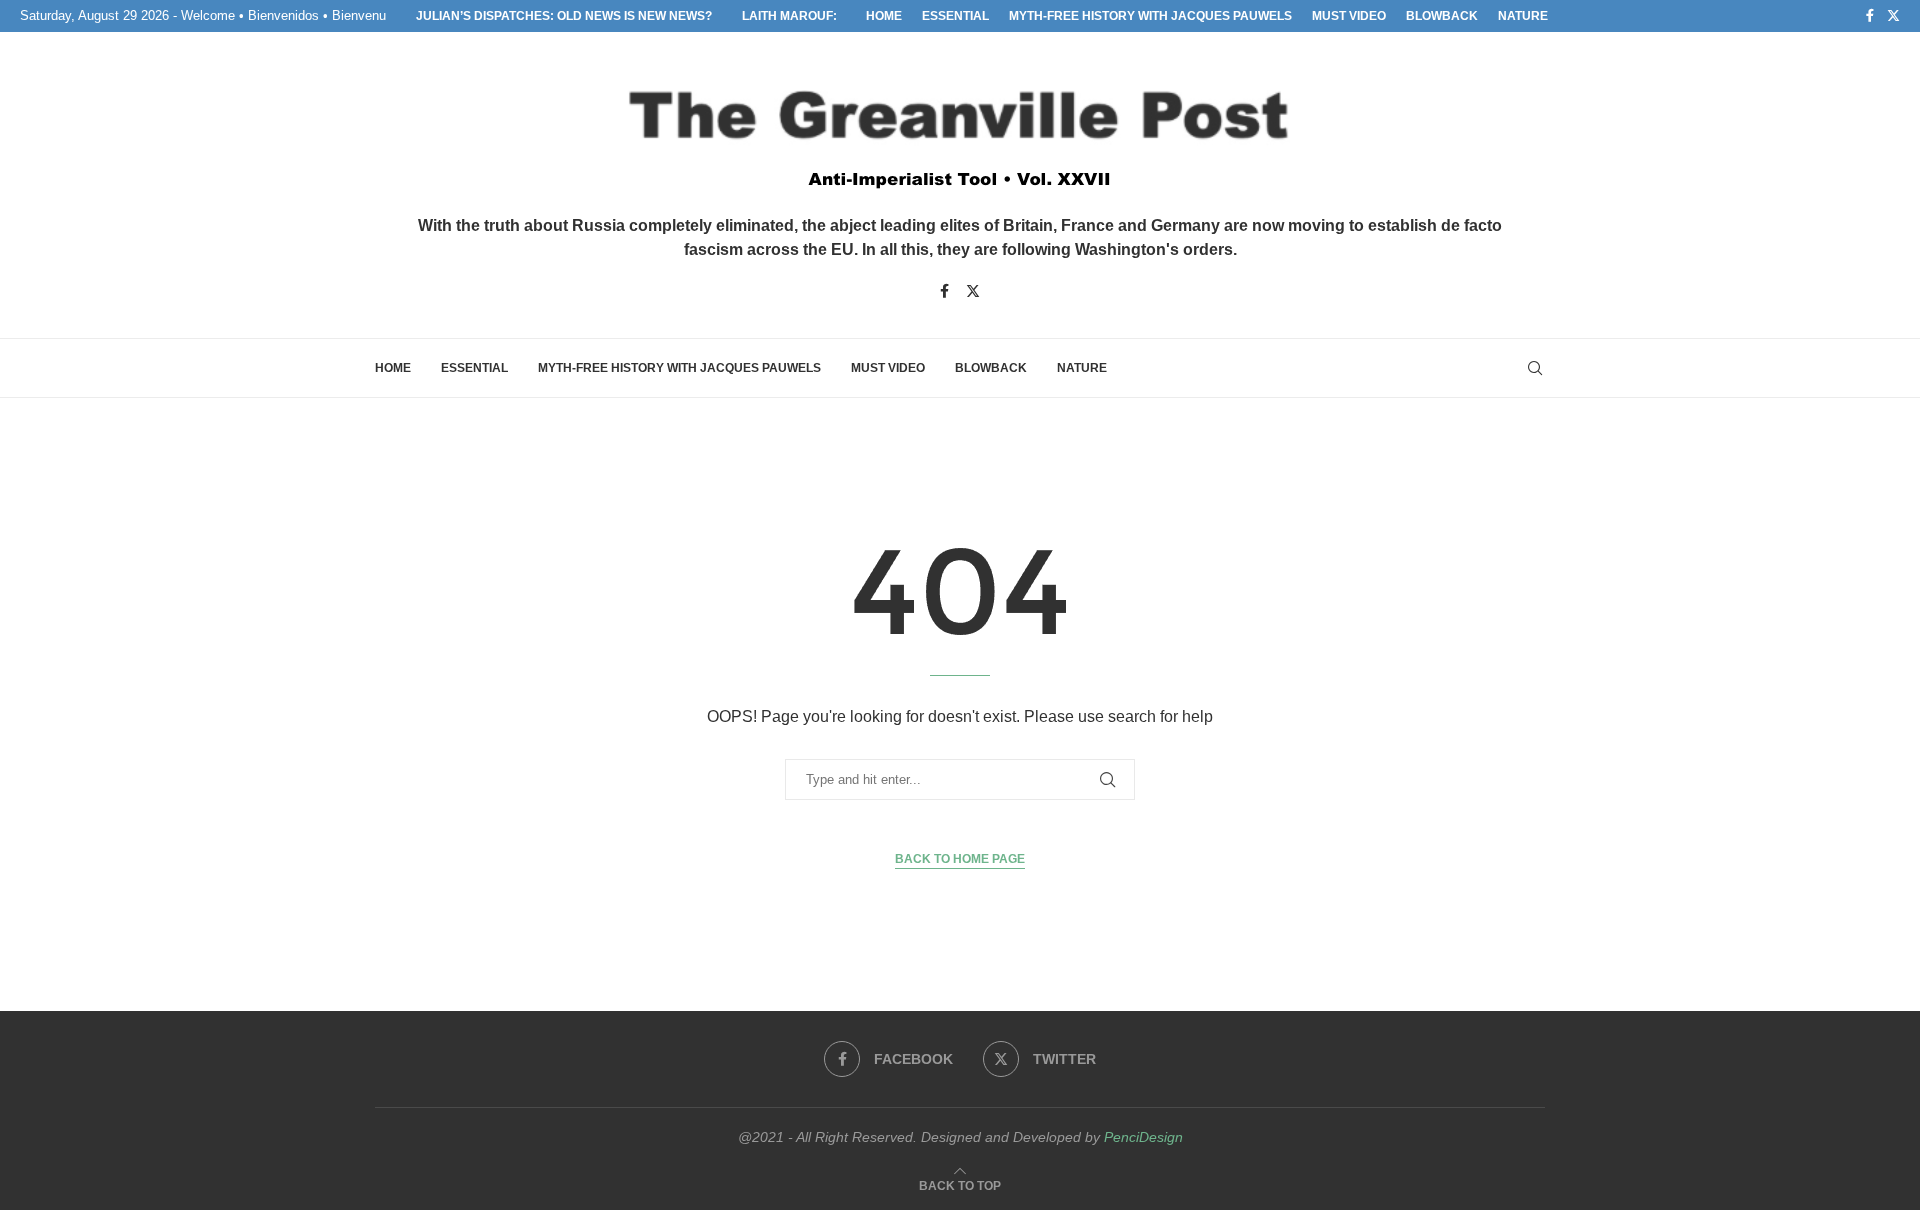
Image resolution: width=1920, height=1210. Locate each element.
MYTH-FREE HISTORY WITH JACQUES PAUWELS (1150, 16)
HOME (884, 16)
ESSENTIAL (955, 16)
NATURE (1523, 16)
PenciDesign (1143, 1137)
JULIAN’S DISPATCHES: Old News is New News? (564, 16)
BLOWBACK (1442, 16)
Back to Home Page (960, 859)
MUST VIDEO (1349, 16)
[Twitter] (1893, 16)
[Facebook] (1870, 16)
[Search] (1535, 368)
